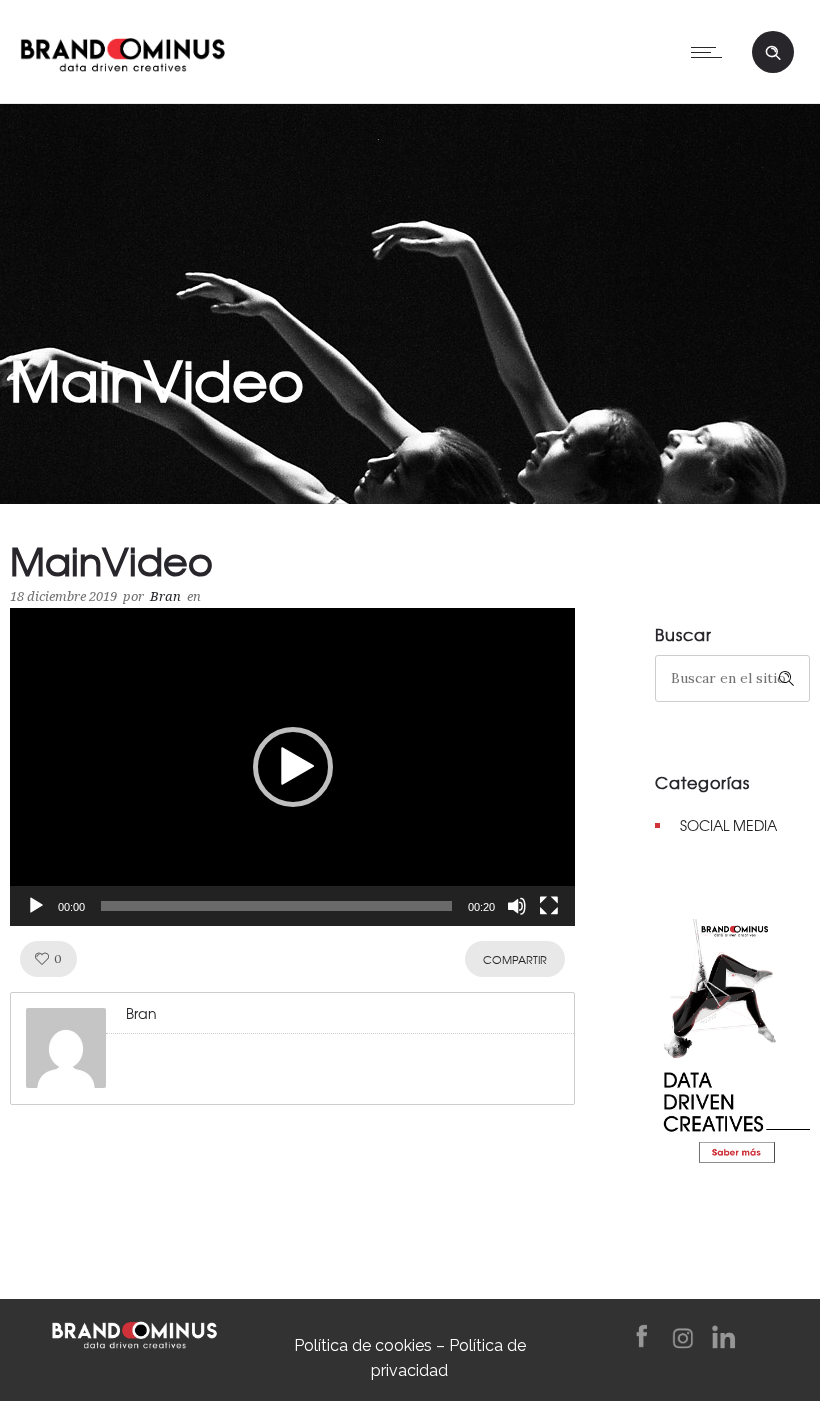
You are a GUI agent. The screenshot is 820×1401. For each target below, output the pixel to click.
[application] (292, 767)
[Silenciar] (517, 906)
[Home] (122, 50)
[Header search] (773, 53)
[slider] (276, 906)
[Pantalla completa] (549, 906)
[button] (293, 767)
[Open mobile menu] (711, 52)
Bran (165, 596)
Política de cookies (363, 1345)
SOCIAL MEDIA (728, 825)
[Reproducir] (36, 906)
